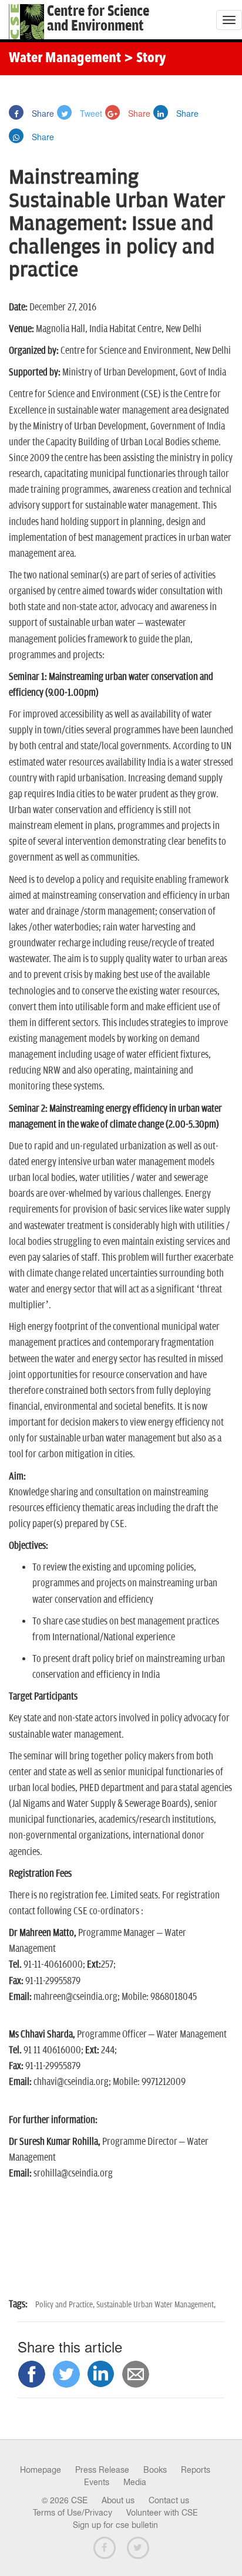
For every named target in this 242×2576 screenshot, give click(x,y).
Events (97, 2482)
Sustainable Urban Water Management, (156, 2305)
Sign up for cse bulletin (115, 2525)
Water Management (65, 59)
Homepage (41, 2470)
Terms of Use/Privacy (73, 2513)
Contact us (169, 2500)
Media (135, 2482)
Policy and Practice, (66, 2305)
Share (42, 113)
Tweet (90, 113)
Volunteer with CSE (162, 2513)
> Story (145, 59)
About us (118, 2500)
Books (155, 2470)
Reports (196, 2470)
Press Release (102, 2470)
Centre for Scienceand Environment (98, 19)
